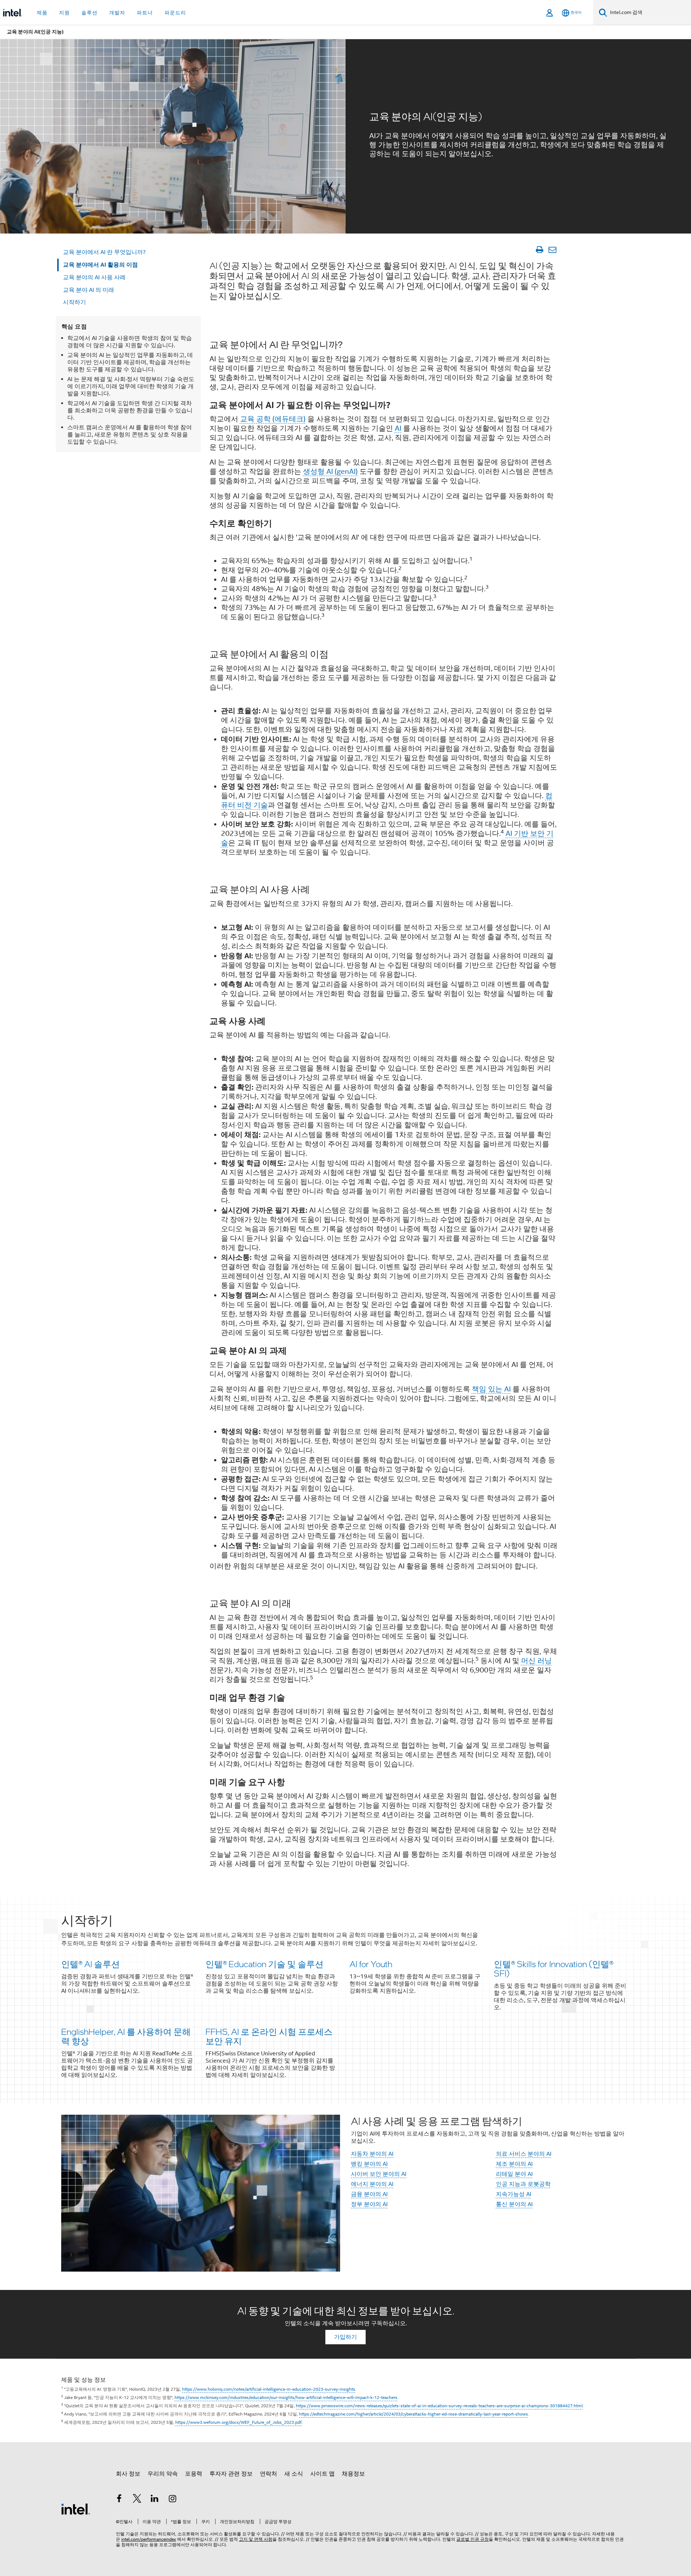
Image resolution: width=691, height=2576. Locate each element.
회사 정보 (128, 2474)
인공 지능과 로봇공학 (523, 2184)
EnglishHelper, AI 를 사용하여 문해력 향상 (126, 2036)
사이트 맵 (322, 2474)
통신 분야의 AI (514, 2204)
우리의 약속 (163, 2474)
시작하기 (74, 302)
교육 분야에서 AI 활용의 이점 (100, 265)
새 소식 (294, 2474)
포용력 (194, 2474)
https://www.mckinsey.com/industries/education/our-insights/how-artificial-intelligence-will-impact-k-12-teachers (286, 2397)
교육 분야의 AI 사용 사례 (94, 277)
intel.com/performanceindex (149, 2539)
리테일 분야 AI (514, 2174)
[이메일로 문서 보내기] (552, 250)
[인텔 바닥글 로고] (76, 2509)
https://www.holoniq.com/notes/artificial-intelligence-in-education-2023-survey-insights (269, 2389)
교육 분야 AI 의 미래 (89, 290)
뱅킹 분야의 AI (369, 2164)
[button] (345, 2000)
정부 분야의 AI (369, 2204)
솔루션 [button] (89, 13)
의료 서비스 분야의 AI (524, 2154)
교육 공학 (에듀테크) (273, 419)
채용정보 (353, 2474)
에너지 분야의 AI (372, 2184)
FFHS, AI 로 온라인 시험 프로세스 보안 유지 (269, 2036)
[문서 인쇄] (539, 250)
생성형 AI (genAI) (330, 472)
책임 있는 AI (491, 1389)
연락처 (268, 2474)
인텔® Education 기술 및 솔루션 (265, 1964)
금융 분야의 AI (369, 2194)
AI (398, 428)
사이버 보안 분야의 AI (379, 2174)
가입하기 (345, 2337)
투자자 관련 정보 (231, 2474)
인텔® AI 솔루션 (91, 1964)
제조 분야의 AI (514, 2164)
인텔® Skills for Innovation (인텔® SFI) (554, 1968)
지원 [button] (64, 13)
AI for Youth (371, 1964)
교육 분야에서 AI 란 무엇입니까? (104, 252)
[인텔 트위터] (137, 2500)
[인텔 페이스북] (119, 2500)
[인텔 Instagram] (173, 2500)
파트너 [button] (145, 13)
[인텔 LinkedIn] (155, 2500)
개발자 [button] (117, 13)
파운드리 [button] (175, 13)
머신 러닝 (536, 1661)
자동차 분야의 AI (372, 2154)
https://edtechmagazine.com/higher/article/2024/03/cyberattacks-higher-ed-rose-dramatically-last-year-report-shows (414, 2414)
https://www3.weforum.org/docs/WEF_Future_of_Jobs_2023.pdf (238, 2422)
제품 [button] (42, 13)
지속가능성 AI (514, 2194)
